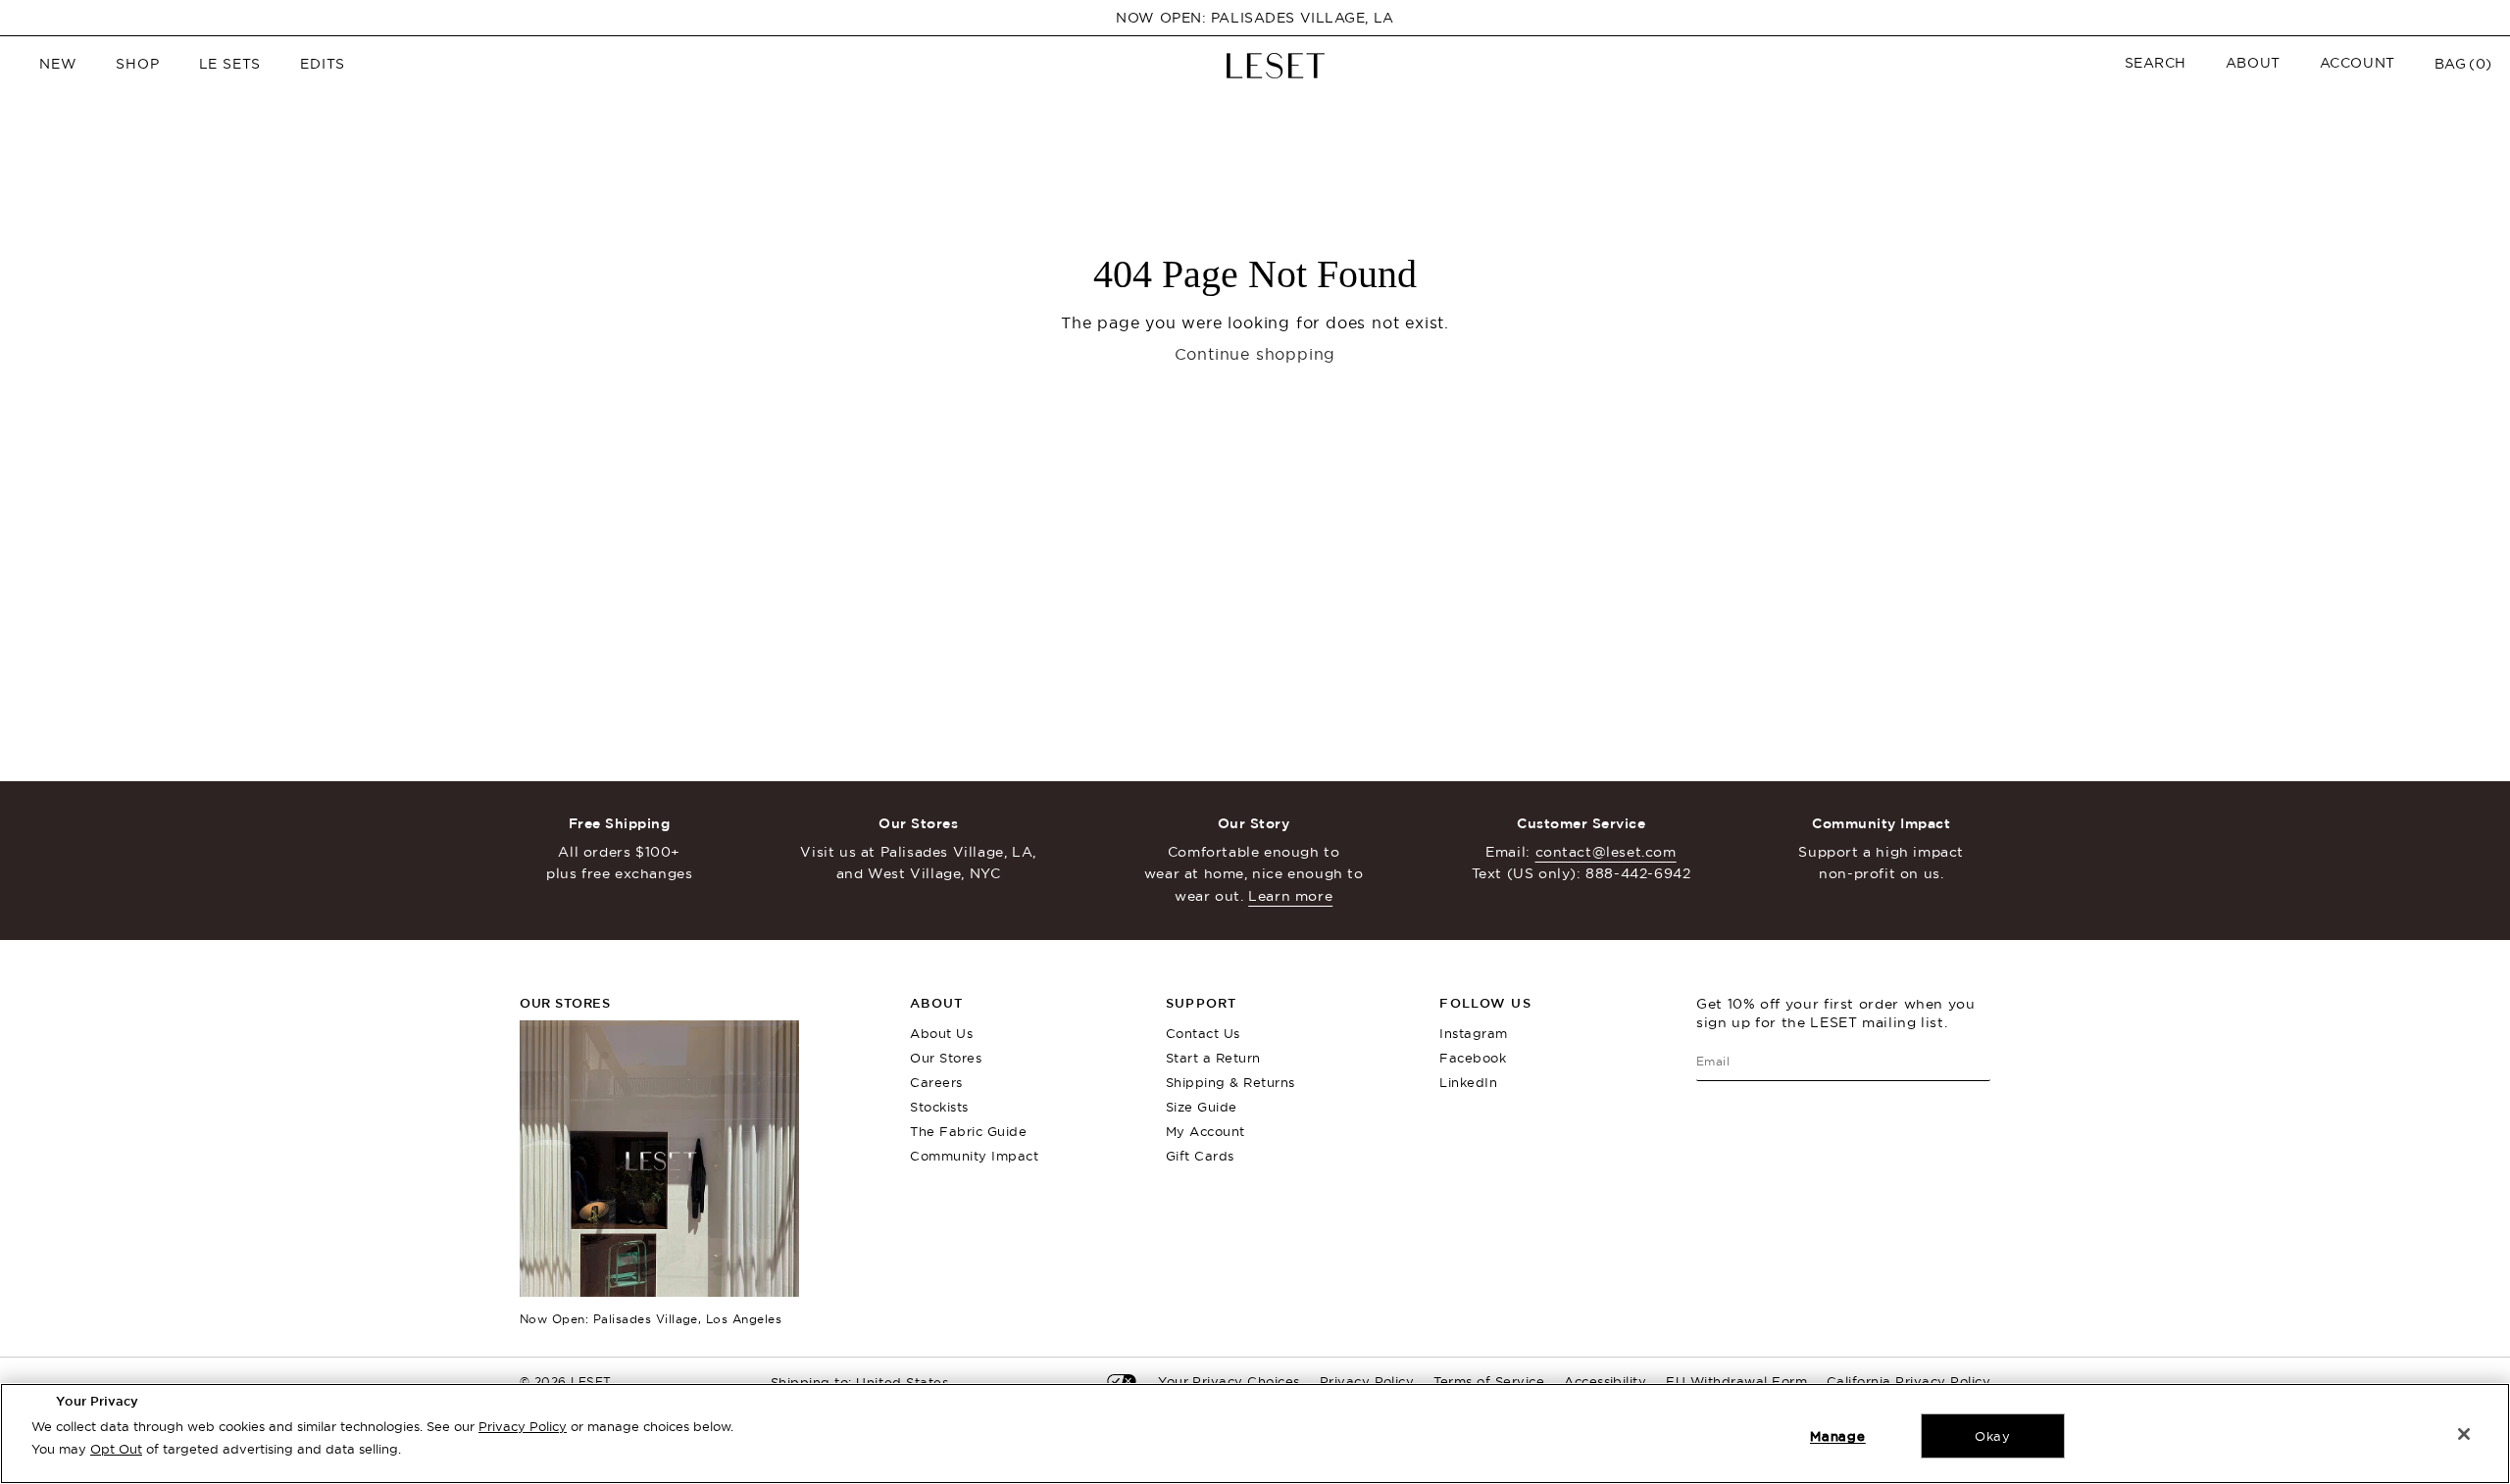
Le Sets (230, 64)
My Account (1205, 1131)
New (58, 64)
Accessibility (1605, 1381)
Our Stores (946, 1058)
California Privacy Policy (1908, 1381)
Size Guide (1202, 1107)
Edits (323, 64)
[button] (2156, 63)
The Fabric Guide (968, 1131)
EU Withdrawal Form (1736, 1381)
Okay (1993, 1436)
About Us (941, 1033)
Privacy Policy (523, 1426)
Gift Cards (1200, 1156)
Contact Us (1203, 1033)
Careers (936, 1082)
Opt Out (116, 1449)
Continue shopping (1255, 354)
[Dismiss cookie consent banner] (2464, 1434)
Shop (137, 64)
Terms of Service (1489, 1381)
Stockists (939, 1107)
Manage (1838, 1436)
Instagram (1474, 1033)
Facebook (1473, 1058)
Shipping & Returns (1230, 1082)
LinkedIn (1468, 1082)
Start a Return (1213, 1058)
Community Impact (974, 1156)
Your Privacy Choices (1229, 1381)
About (2253, 63)
